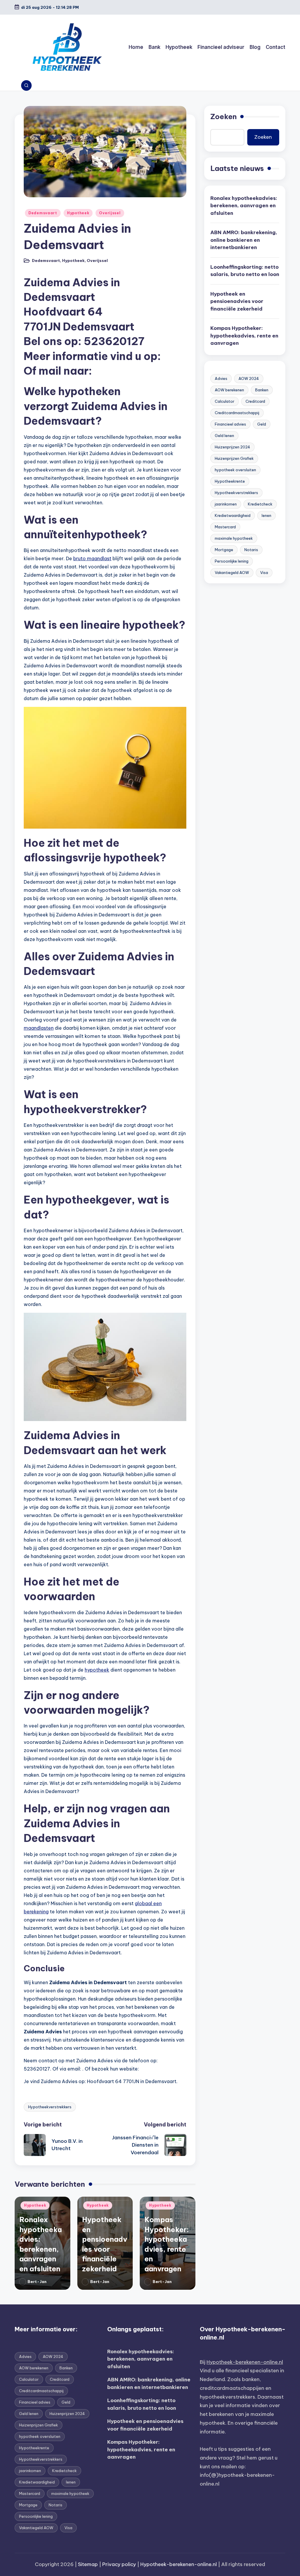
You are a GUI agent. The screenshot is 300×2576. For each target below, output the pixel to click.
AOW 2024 (249, 378)
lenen (266, 515)
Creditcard (255, 401)
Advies (221, 378)
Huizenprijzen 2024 (232, 447)
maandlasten (39, 1028)
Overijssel (110, 213)
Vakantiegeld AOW (232, 573)
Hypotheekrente (230, 481)
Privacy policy (119, 2564)
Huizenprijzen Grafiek (234, 458)
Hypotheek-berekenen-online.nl (245, 2362)
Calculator (225, 401)
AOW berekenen (229, 390)
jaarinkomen (226, 504)
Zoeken (224, 116)
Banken (262, 390)
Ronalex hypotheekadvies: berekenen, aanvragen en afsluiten (244, 206)
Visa (264, 573)
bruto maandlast (92, 558)
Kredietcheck (260, 504)
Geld (262, 424)
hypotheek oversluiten (235, 470)
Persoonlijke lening (232, 561)
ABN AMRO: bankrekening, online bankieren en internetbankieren (244, 240)
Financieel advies (230, 424)
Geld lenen (224, 436)
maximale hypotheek (234, 538)
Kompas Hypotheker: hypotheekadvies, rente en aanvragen (244, 336)
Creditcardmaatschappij (237, 413)
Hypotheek (78, 213)
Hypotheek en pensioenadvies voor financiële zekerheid (237, 301)
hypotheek (97, 1670)
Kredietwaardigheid (233, 515)
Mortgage (224, 550)
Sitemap (88, 2564)
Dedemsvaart (43, 213)
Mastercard (225, 527)
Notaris (251, 550)
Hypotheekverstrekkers (50, 2107)
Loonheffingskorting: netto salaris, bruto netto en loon (245, 271)
